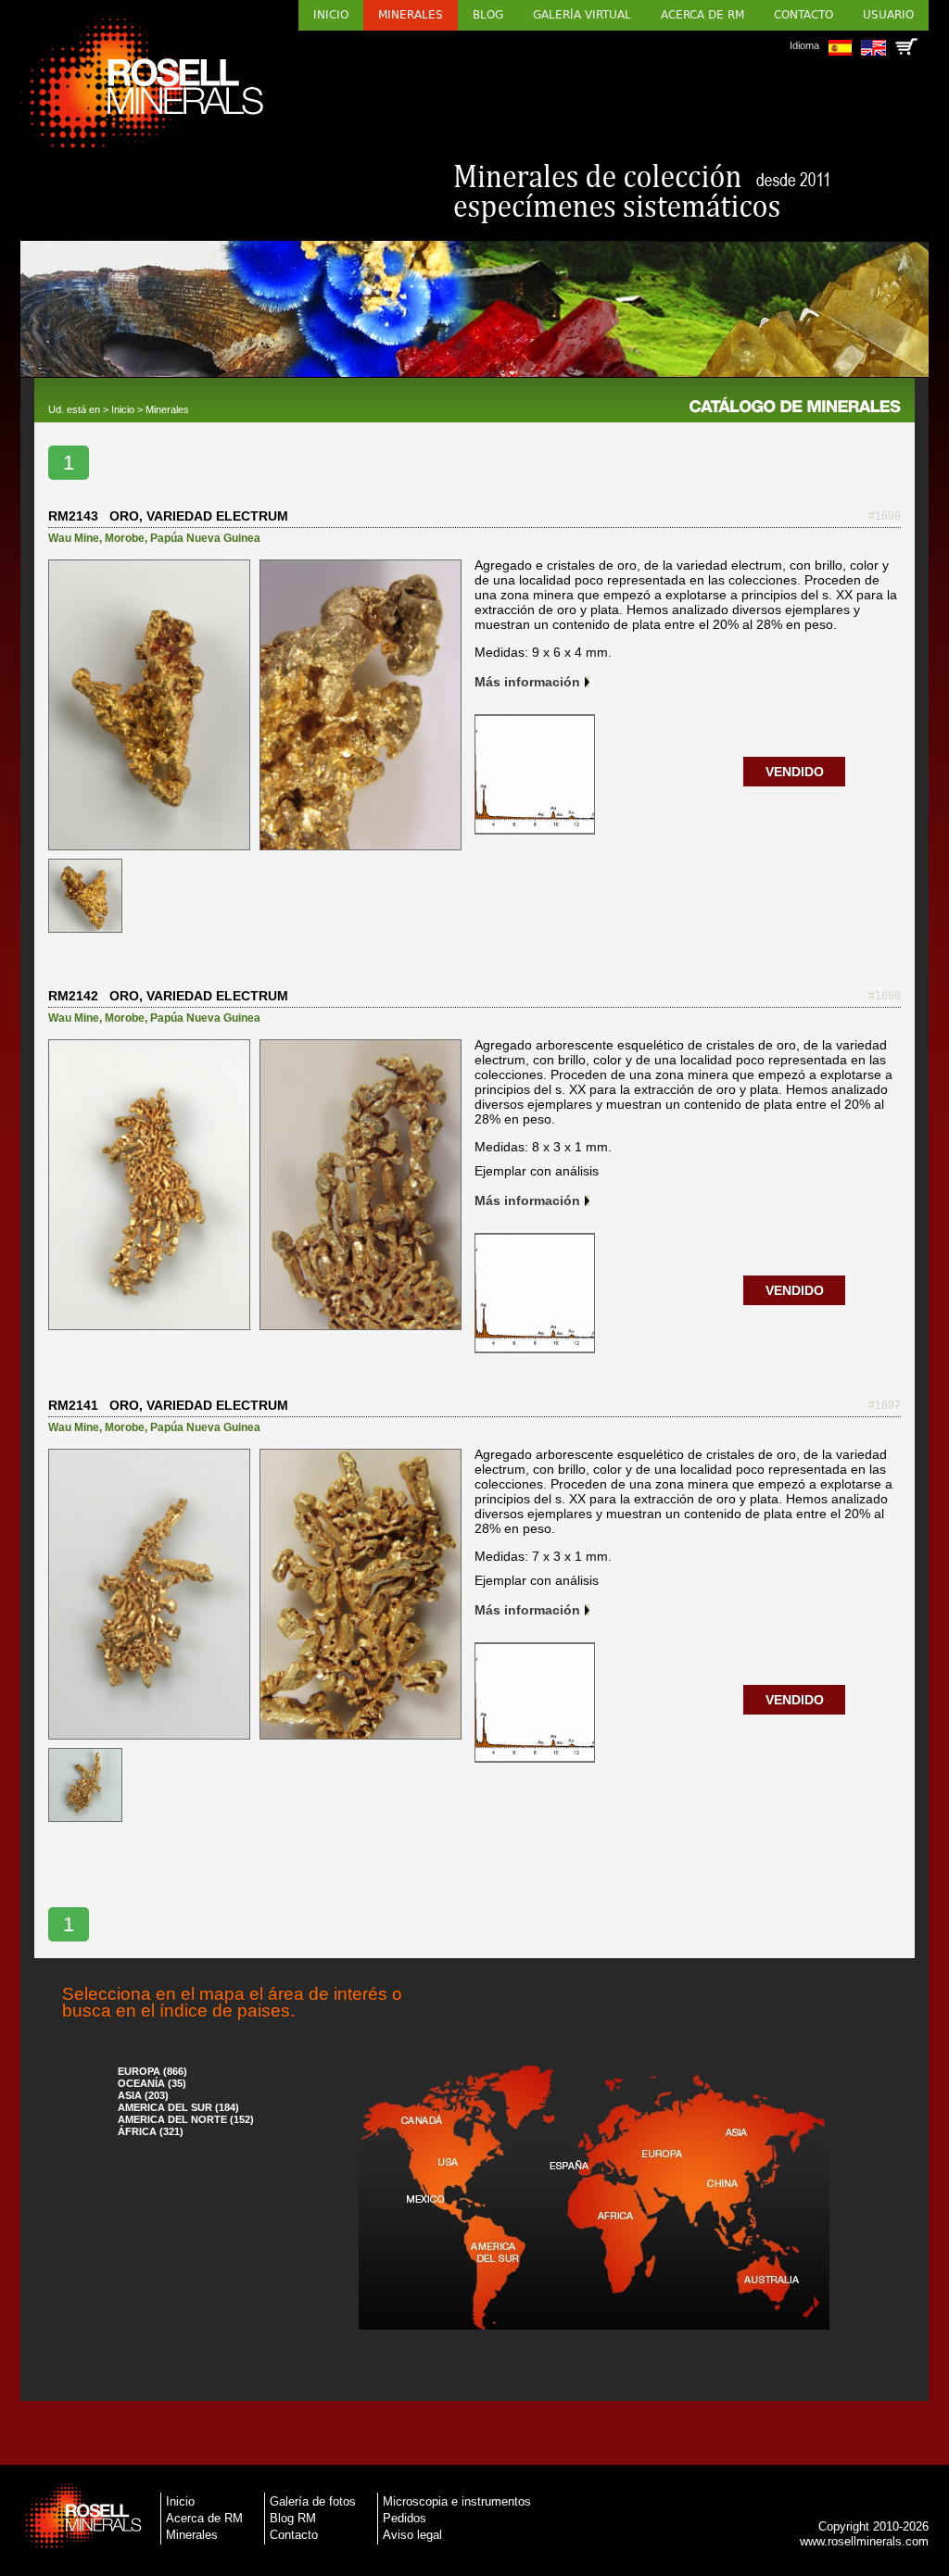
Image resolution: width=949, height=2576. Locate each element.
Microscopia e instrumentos (457, 2501)
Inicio (331, 15)
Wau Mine (74, 538)
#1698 (885, 996)
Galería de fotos (313, 2501)
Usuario (888, 15)
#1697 (885, 1405)
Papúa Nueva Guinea (205, 538)
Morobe (125, 538)
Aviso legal (412, 2535)
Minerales (411, 15)
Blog (488, 15)
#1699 (885, 516)
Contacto (803, 15)
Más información (527, 682)
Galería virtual (582, 15)
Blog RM (293, 2518)
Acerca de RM (702, 15)
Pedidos (405, 2518)
